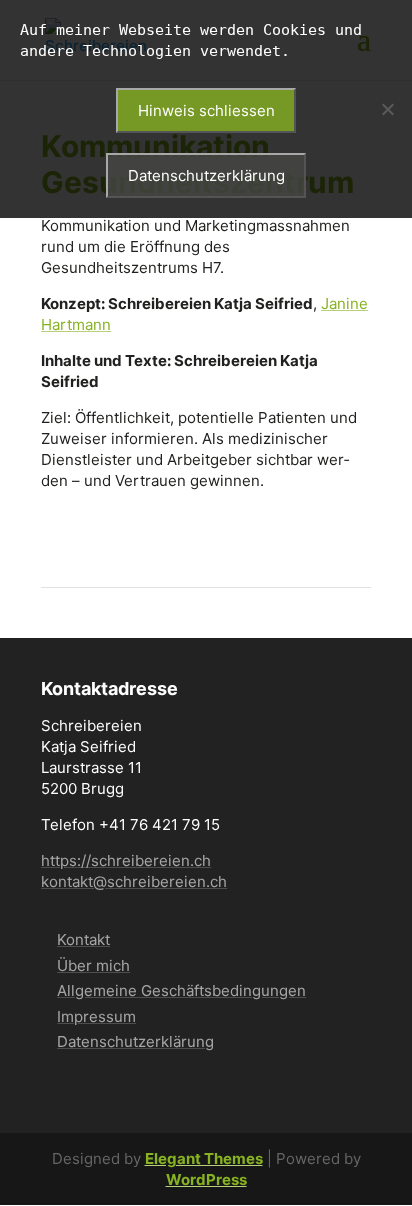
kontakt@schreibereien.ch (134, 881)
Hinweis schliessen (206, 110)
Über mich (93, 965)
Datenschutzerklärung (135, 1041)
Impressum (96, 1016)
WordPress (206, 1179)
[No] (387, 109)
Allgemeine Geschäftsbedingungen (181, 990)
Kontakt (83, 939)
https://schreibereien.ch (126, 860)
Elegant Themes (204, 1158)
